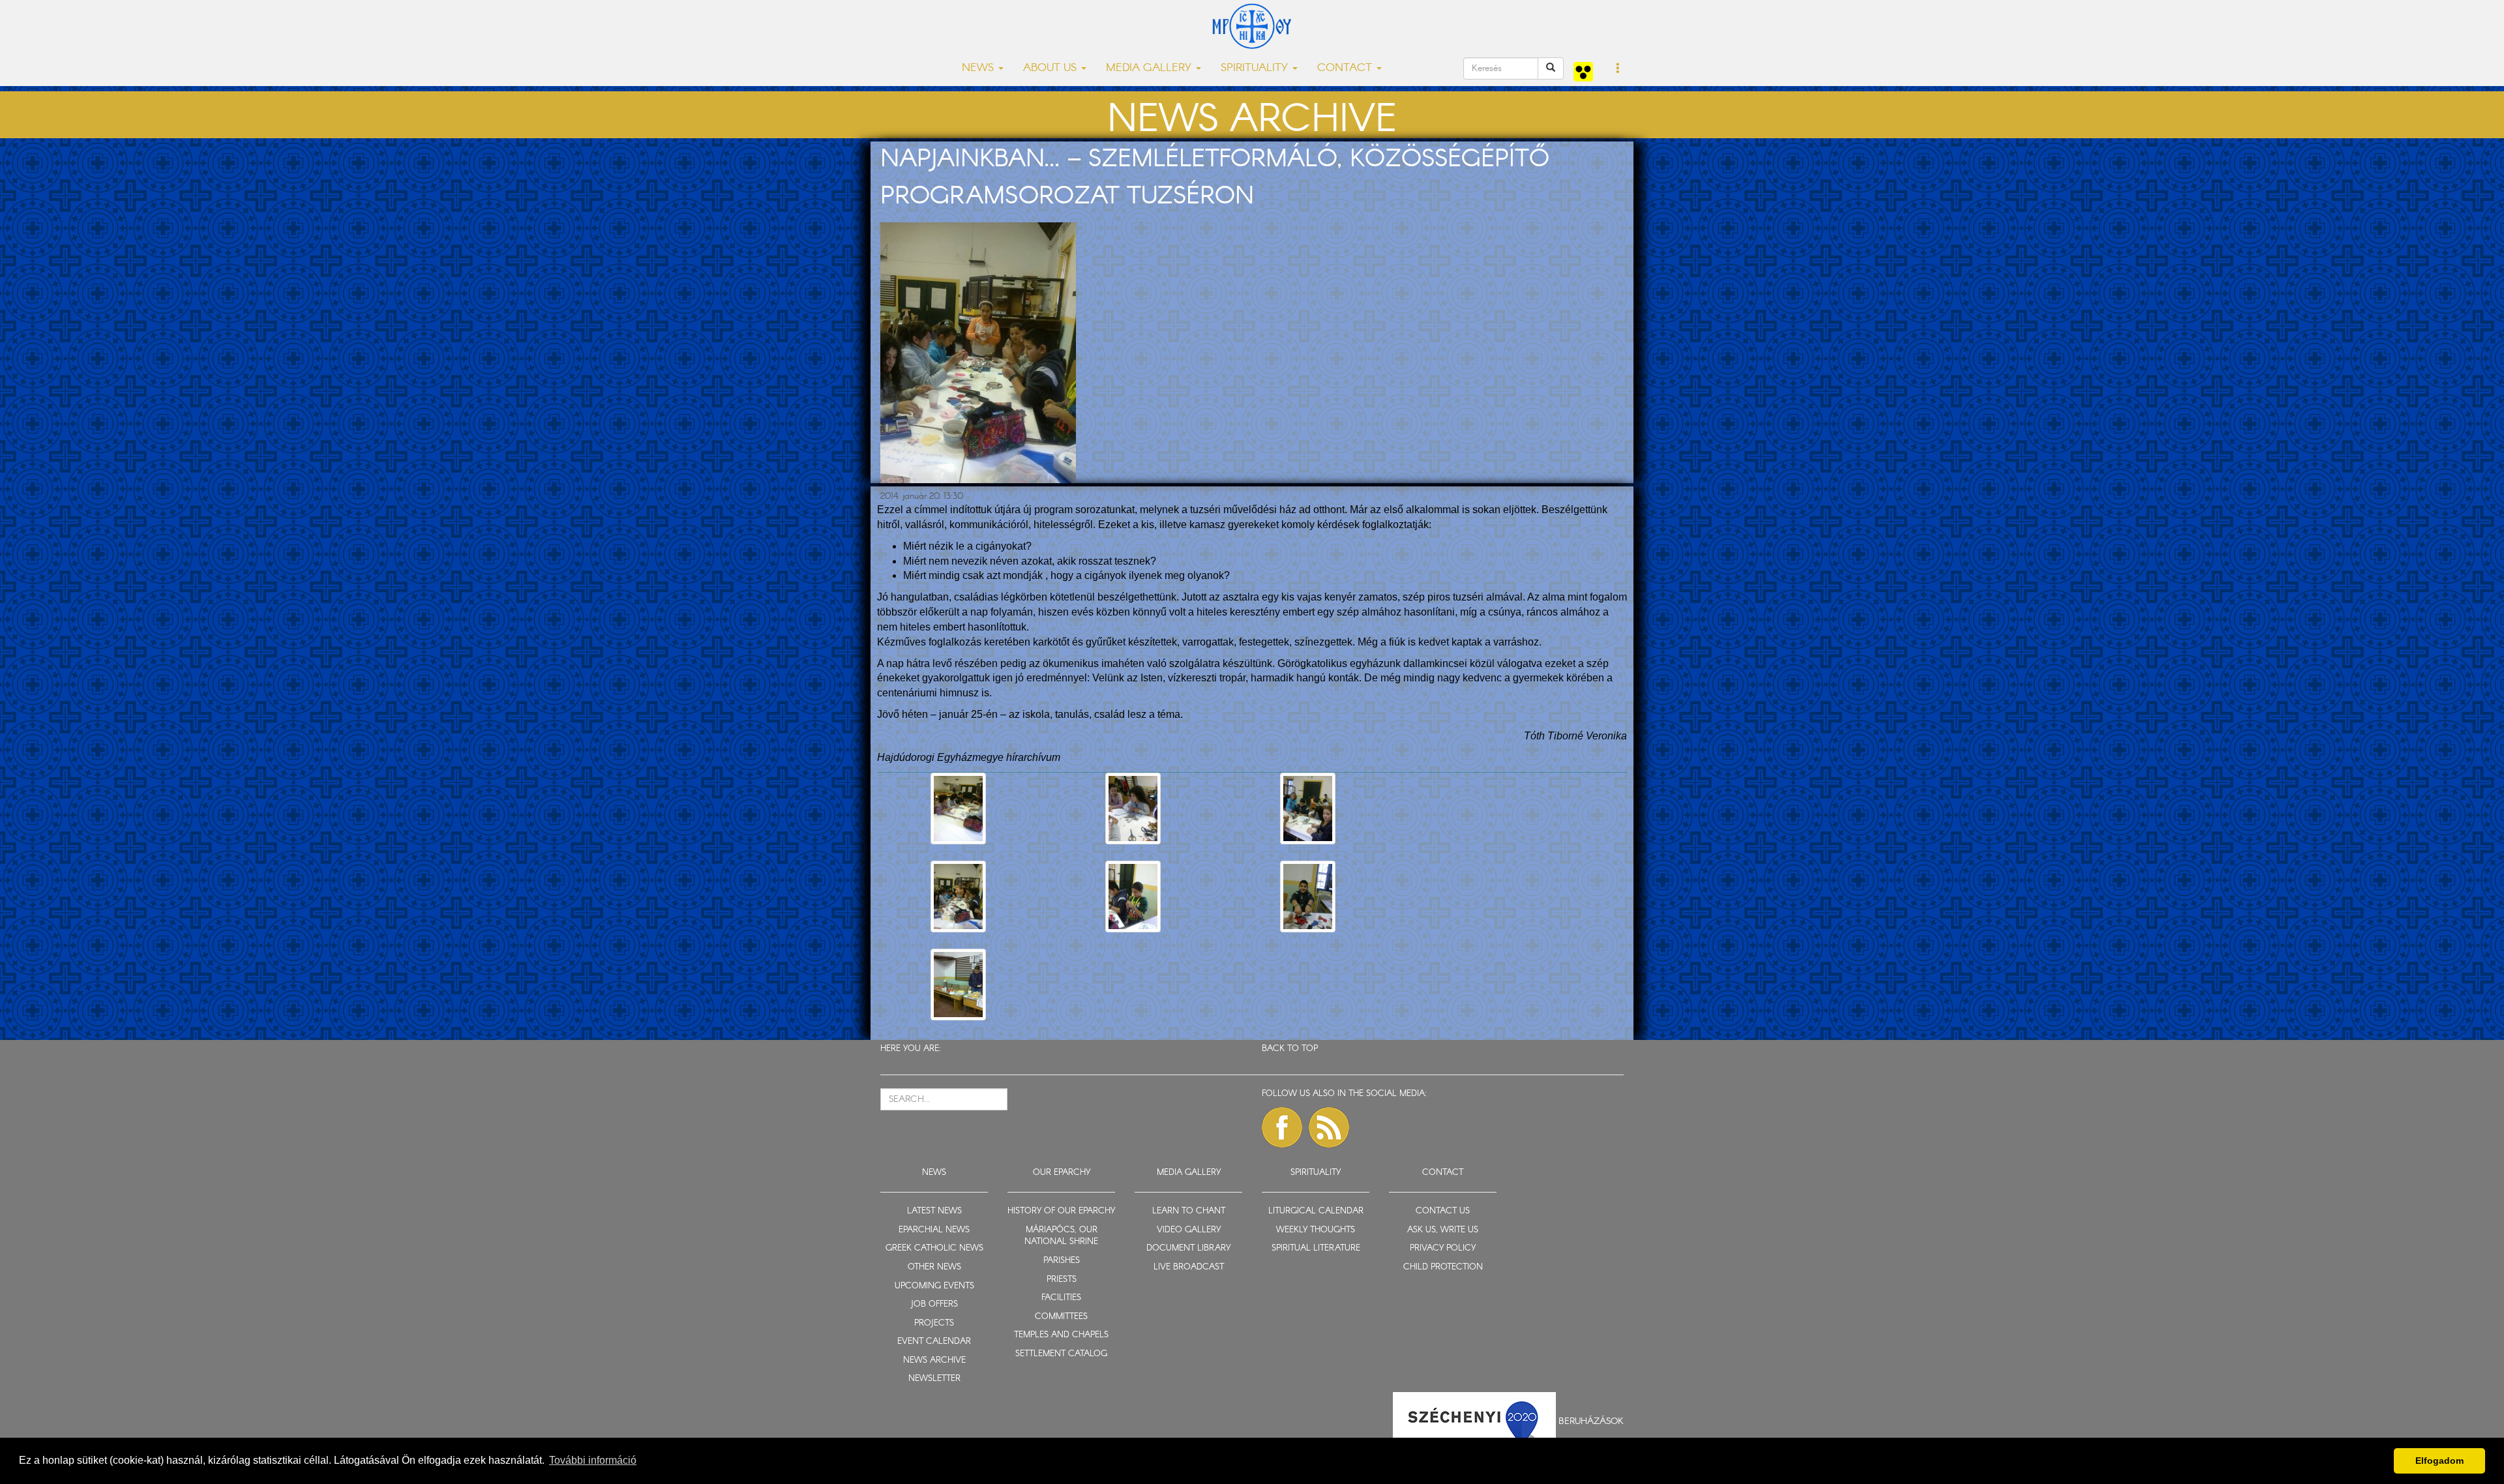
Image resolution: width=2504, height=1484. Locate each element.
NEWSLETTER (934, 1379)
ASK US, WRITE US (1443, 1230)
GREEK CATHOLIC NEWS (934, 1248)
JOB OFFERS (934, 1304)
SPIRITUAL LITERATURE (1316, 1248)
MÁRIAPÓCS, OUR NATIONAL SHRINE (1061, 1236)
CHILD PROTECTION (1443, 1267)
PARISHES (1062, 1261)
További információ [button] (593, 1460)
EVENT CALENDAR (934, 1342)
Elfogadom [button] (2439, 1461)
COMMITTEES (1061, 1317)
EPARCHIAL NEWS (934, 1230)
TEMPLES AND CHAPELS (1061, 1335)
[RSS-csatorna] (1329, 1127)
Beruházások (1591, 1421)
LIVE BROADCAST (1189, 1267)
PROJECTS (934, 1323)
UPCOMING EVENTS (934, 1286)
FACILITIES (1061, 1298)
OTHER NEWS (934, 1267)
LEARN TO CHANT (1189, 1211)
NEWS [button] (979, 68)
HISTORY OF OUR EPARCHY (1061, 1211)
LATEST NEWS (934, 1211)
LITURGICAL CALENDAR (1316, 1211)
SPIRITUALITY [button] (1256, 68)
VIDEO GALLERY (1189, 1230)
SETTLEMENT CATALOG (1061, 1354)
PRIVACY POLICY (1443, 1248)
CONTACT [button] (1346, 68)
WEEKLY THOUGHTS (1316, 1230)
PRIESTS (1062, 1280)
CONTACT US (1443, 1211)
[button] (1618, 69)
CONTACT (1443, 1173)
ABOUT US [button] (1051, 68)
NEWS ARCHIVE (934, 1360)
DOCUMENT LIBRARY (1188, 1248)
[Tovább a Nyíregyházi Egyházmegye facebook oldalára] (1282, 1127)
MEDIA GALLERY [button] (1150, 68)
